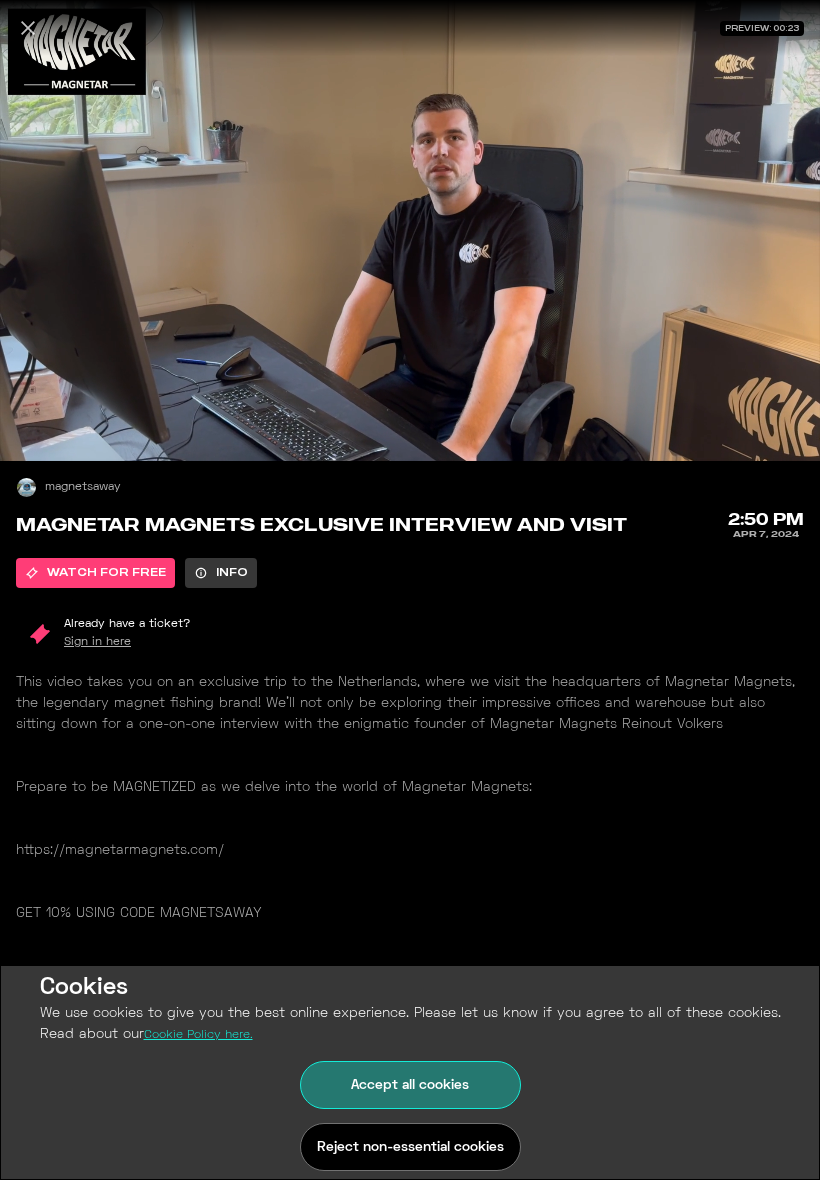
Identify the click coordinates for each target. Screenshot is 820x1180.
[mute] (36, 425)
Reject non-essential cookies (410, 1147)
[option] (95, 573)
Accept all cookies (410, 1085)
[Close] (28, 28)
